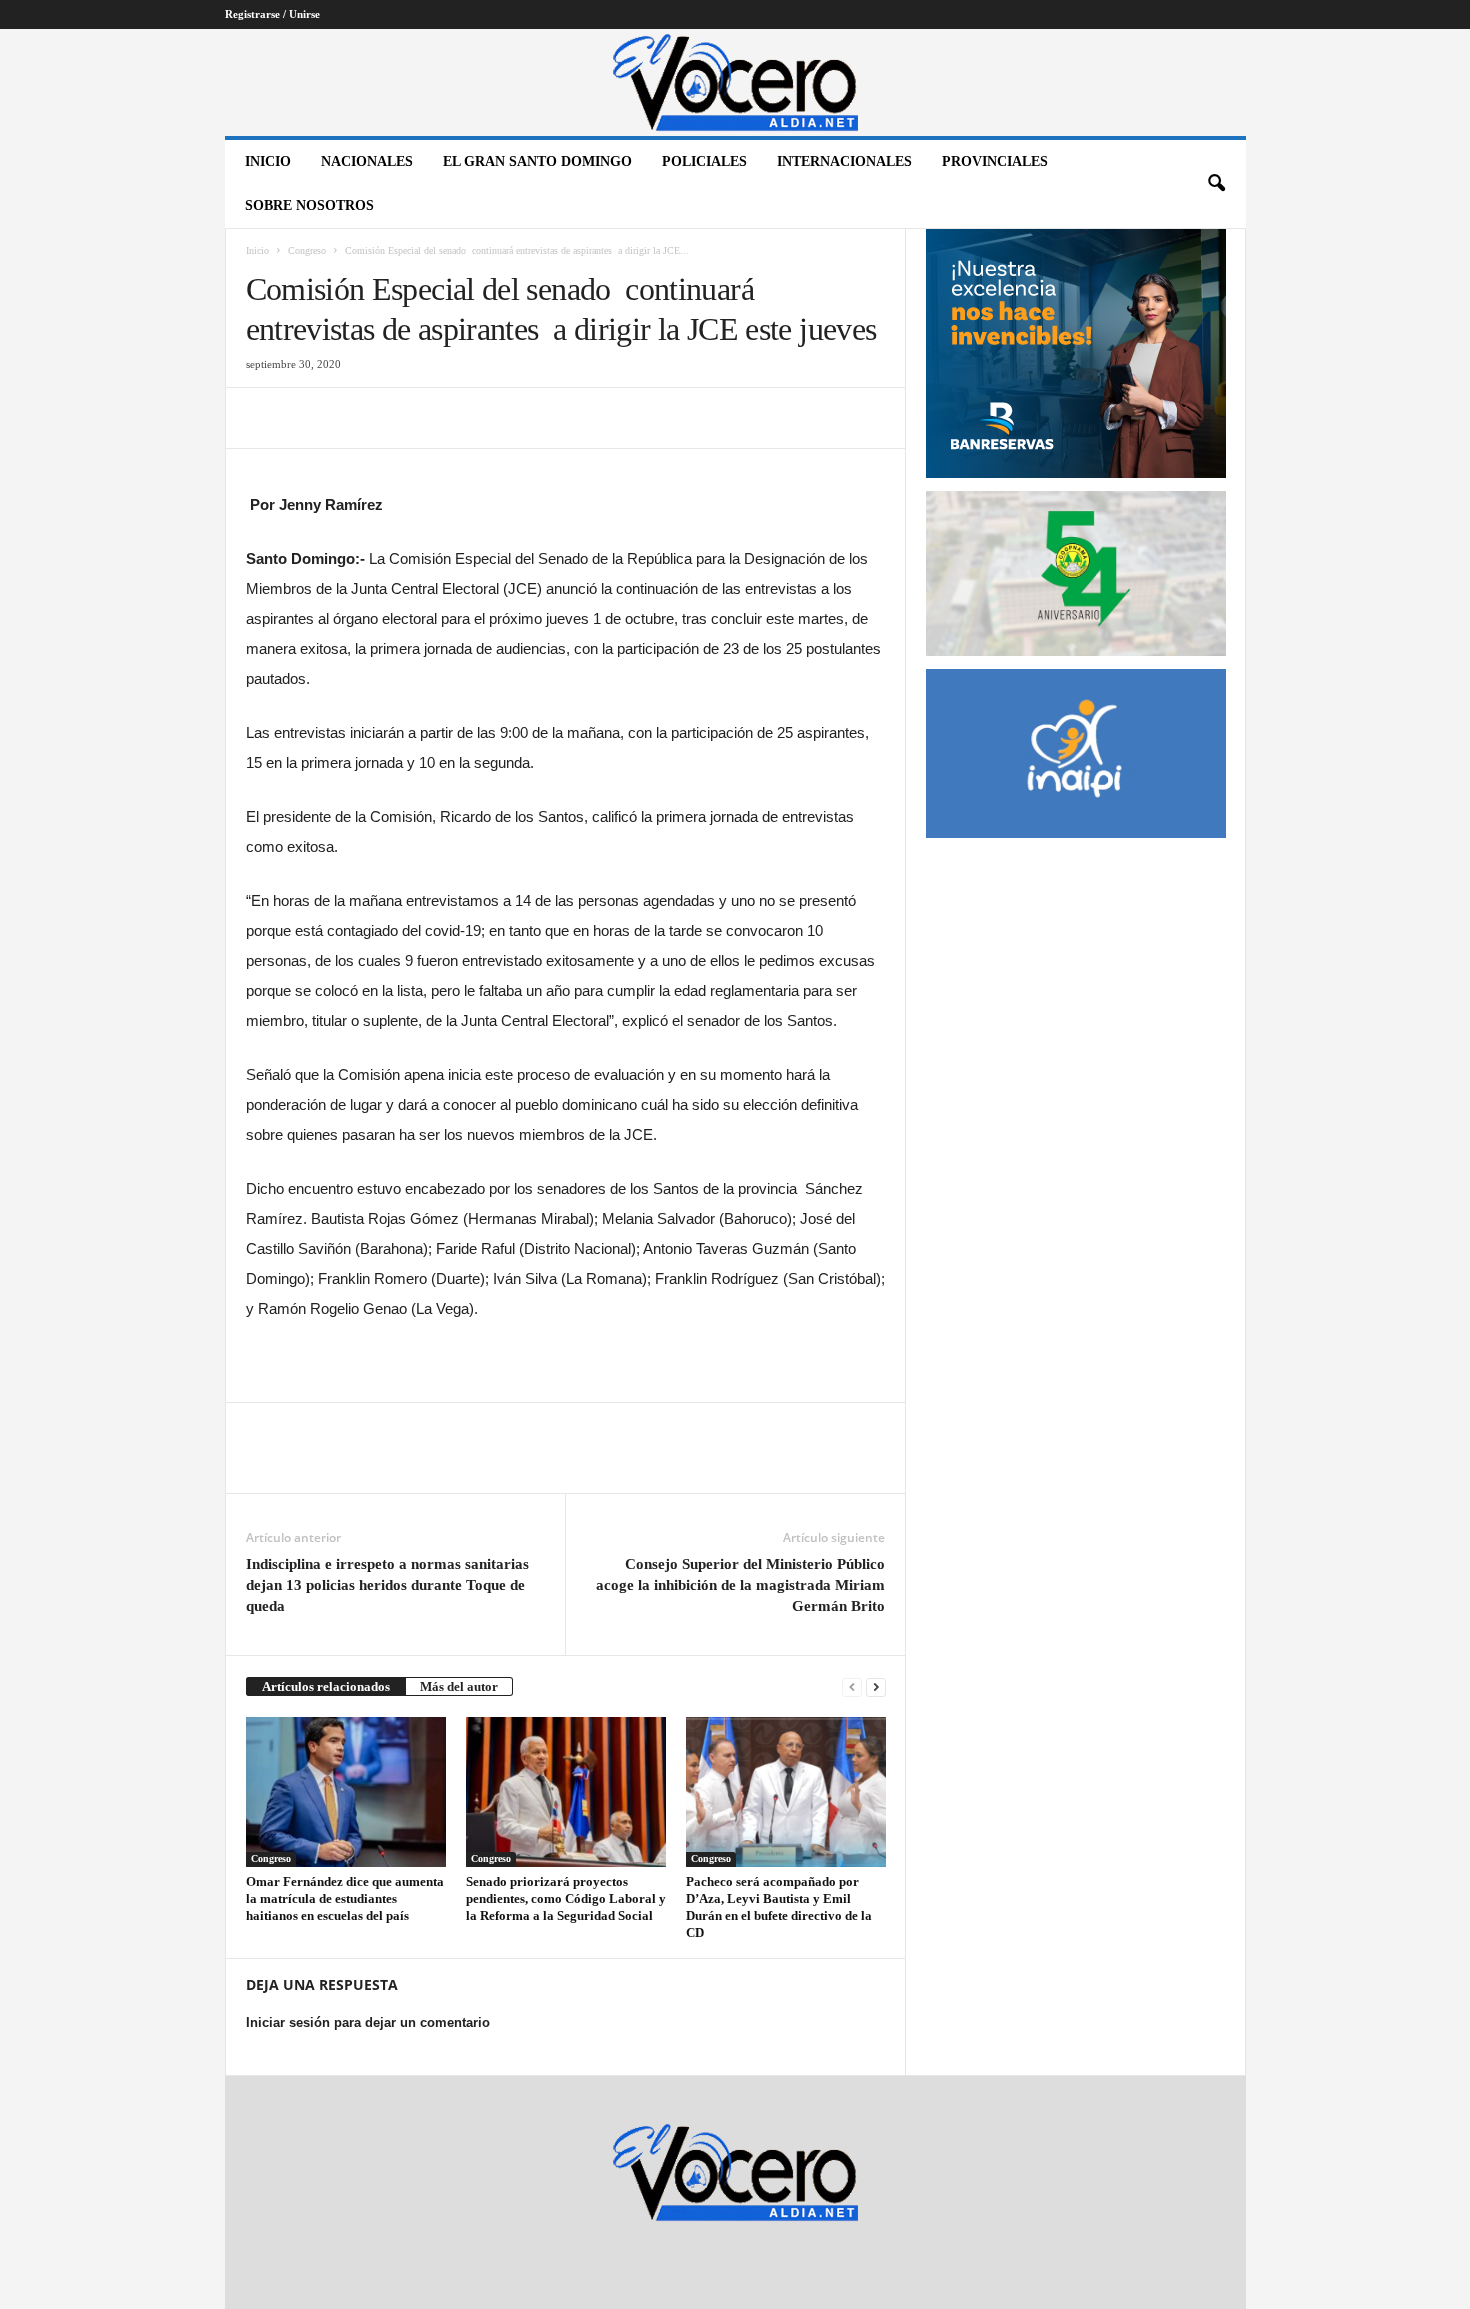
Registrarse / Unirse (272, 14)
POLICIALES (704, 161)
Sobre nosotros (309, 205)
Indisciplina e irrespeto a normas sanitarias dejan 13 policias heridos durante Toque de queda (387, 1585)
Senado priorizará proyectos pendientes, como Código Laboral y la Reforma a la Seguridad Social (566, 1898)
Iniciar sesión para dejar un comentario (368, 2022)
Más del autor (459, 1686)
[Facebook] (266, 418)
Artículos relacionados (326, 1686)
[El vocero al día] (735, 82)
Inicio (268, 161)
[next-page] (876, 1686)
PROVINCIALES (995, 161)
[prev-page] (852, 1686)
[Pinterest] (358, 418)
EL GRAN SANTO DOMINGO (537, 161)
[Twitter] (312, 418)
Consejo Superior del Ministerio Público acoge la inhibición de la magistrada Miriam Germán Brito (740, 1585)
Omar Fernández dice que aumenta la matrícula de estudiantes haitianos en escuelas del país (345, 1898)
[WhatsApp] (404, 418)
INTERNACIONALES (844, 161)
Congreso (307, 250)
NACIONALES (367, 161)
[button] (1216, 184)
